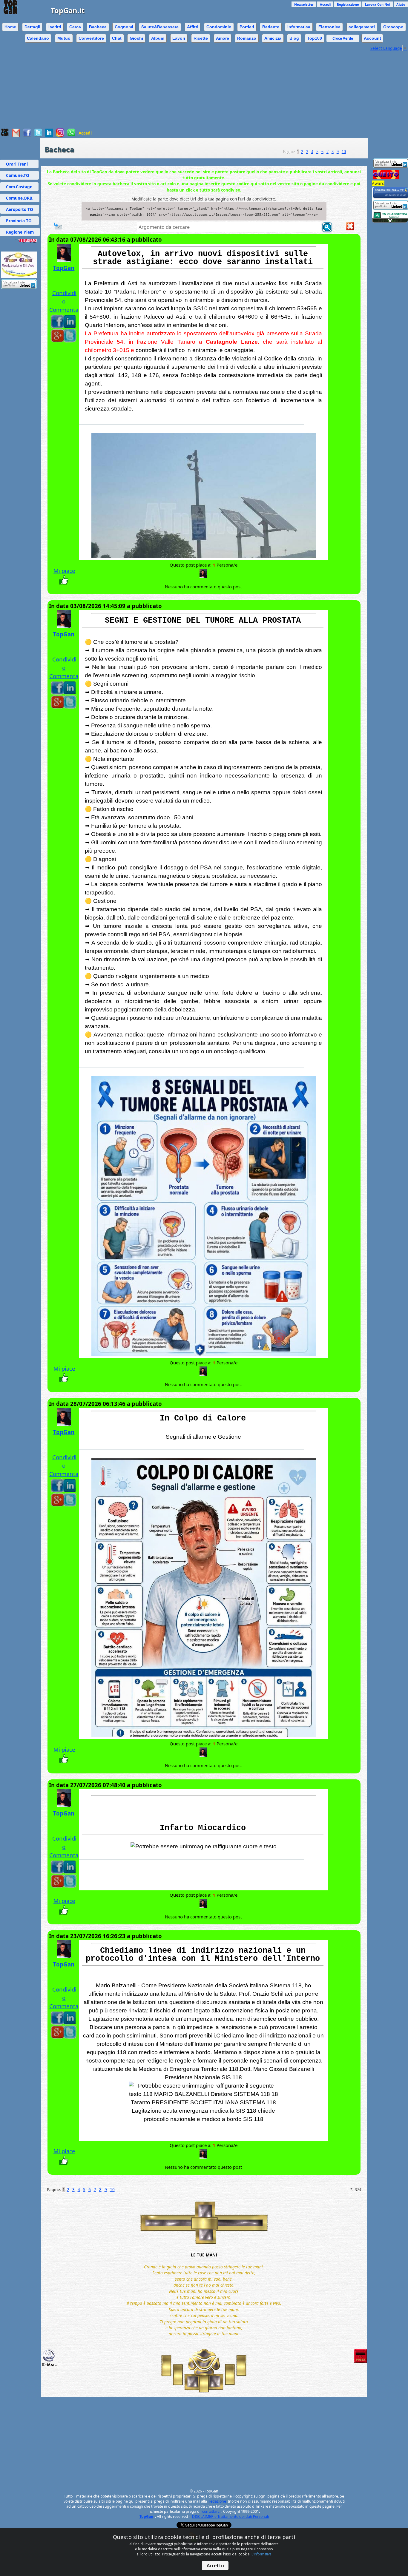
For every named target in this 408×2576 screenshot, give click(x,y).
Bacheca (98, 27)
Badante (271, 27)
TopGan (64, 268)
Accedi (325, 4)
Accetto (215, 2566)
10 (344, 152)
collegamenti (362, 27)
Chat (117, 38)
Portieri (247, 27)
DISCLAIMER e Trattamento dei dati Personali (230, 2516)
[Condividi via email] (16, 135)
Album (158, 38)
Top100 (315, 38)
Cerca (75, 27)
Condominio (219, 27)
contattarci (211, 2511)
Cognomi (124, 27)
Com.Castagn (19, 187)
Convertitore (91, 38)
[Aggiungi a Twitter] (38, 135)
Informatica (299, 27)
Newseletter (304, 4)
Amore (223, 38)
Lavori (179, 38)
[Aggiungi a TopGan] (5, 135)
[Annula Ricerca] (350, 229)
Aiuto (401, 4)
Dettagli (32, 27)
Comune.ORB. (20, 198)
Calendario (38, 38)
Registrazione (348, 4)
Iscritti (55, 27)
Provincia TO (19, 221)
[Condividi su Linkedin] (49, 135)
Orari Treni (19, 164)
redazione (217, 2501)
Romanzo (247, 38)
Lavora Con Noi (378, 4)
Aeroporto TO (20, 209)
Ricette (201, 38)
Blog (294, 38)
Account (372, 38)
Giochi (136, 38)
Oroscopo (393, 27)
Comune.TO (19, 175)
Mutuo (64, 38)
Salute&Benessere (160, 27)
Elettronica (329, 27)
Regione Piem (20, 232)
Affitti (193, 27)
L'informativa (261, 2554)
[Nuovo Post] (58, 229)
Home (10, 27)
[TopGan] (203, 576)
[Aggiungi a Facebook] (27, 135)
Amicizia (273, 38)
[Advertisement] (185, 87)
